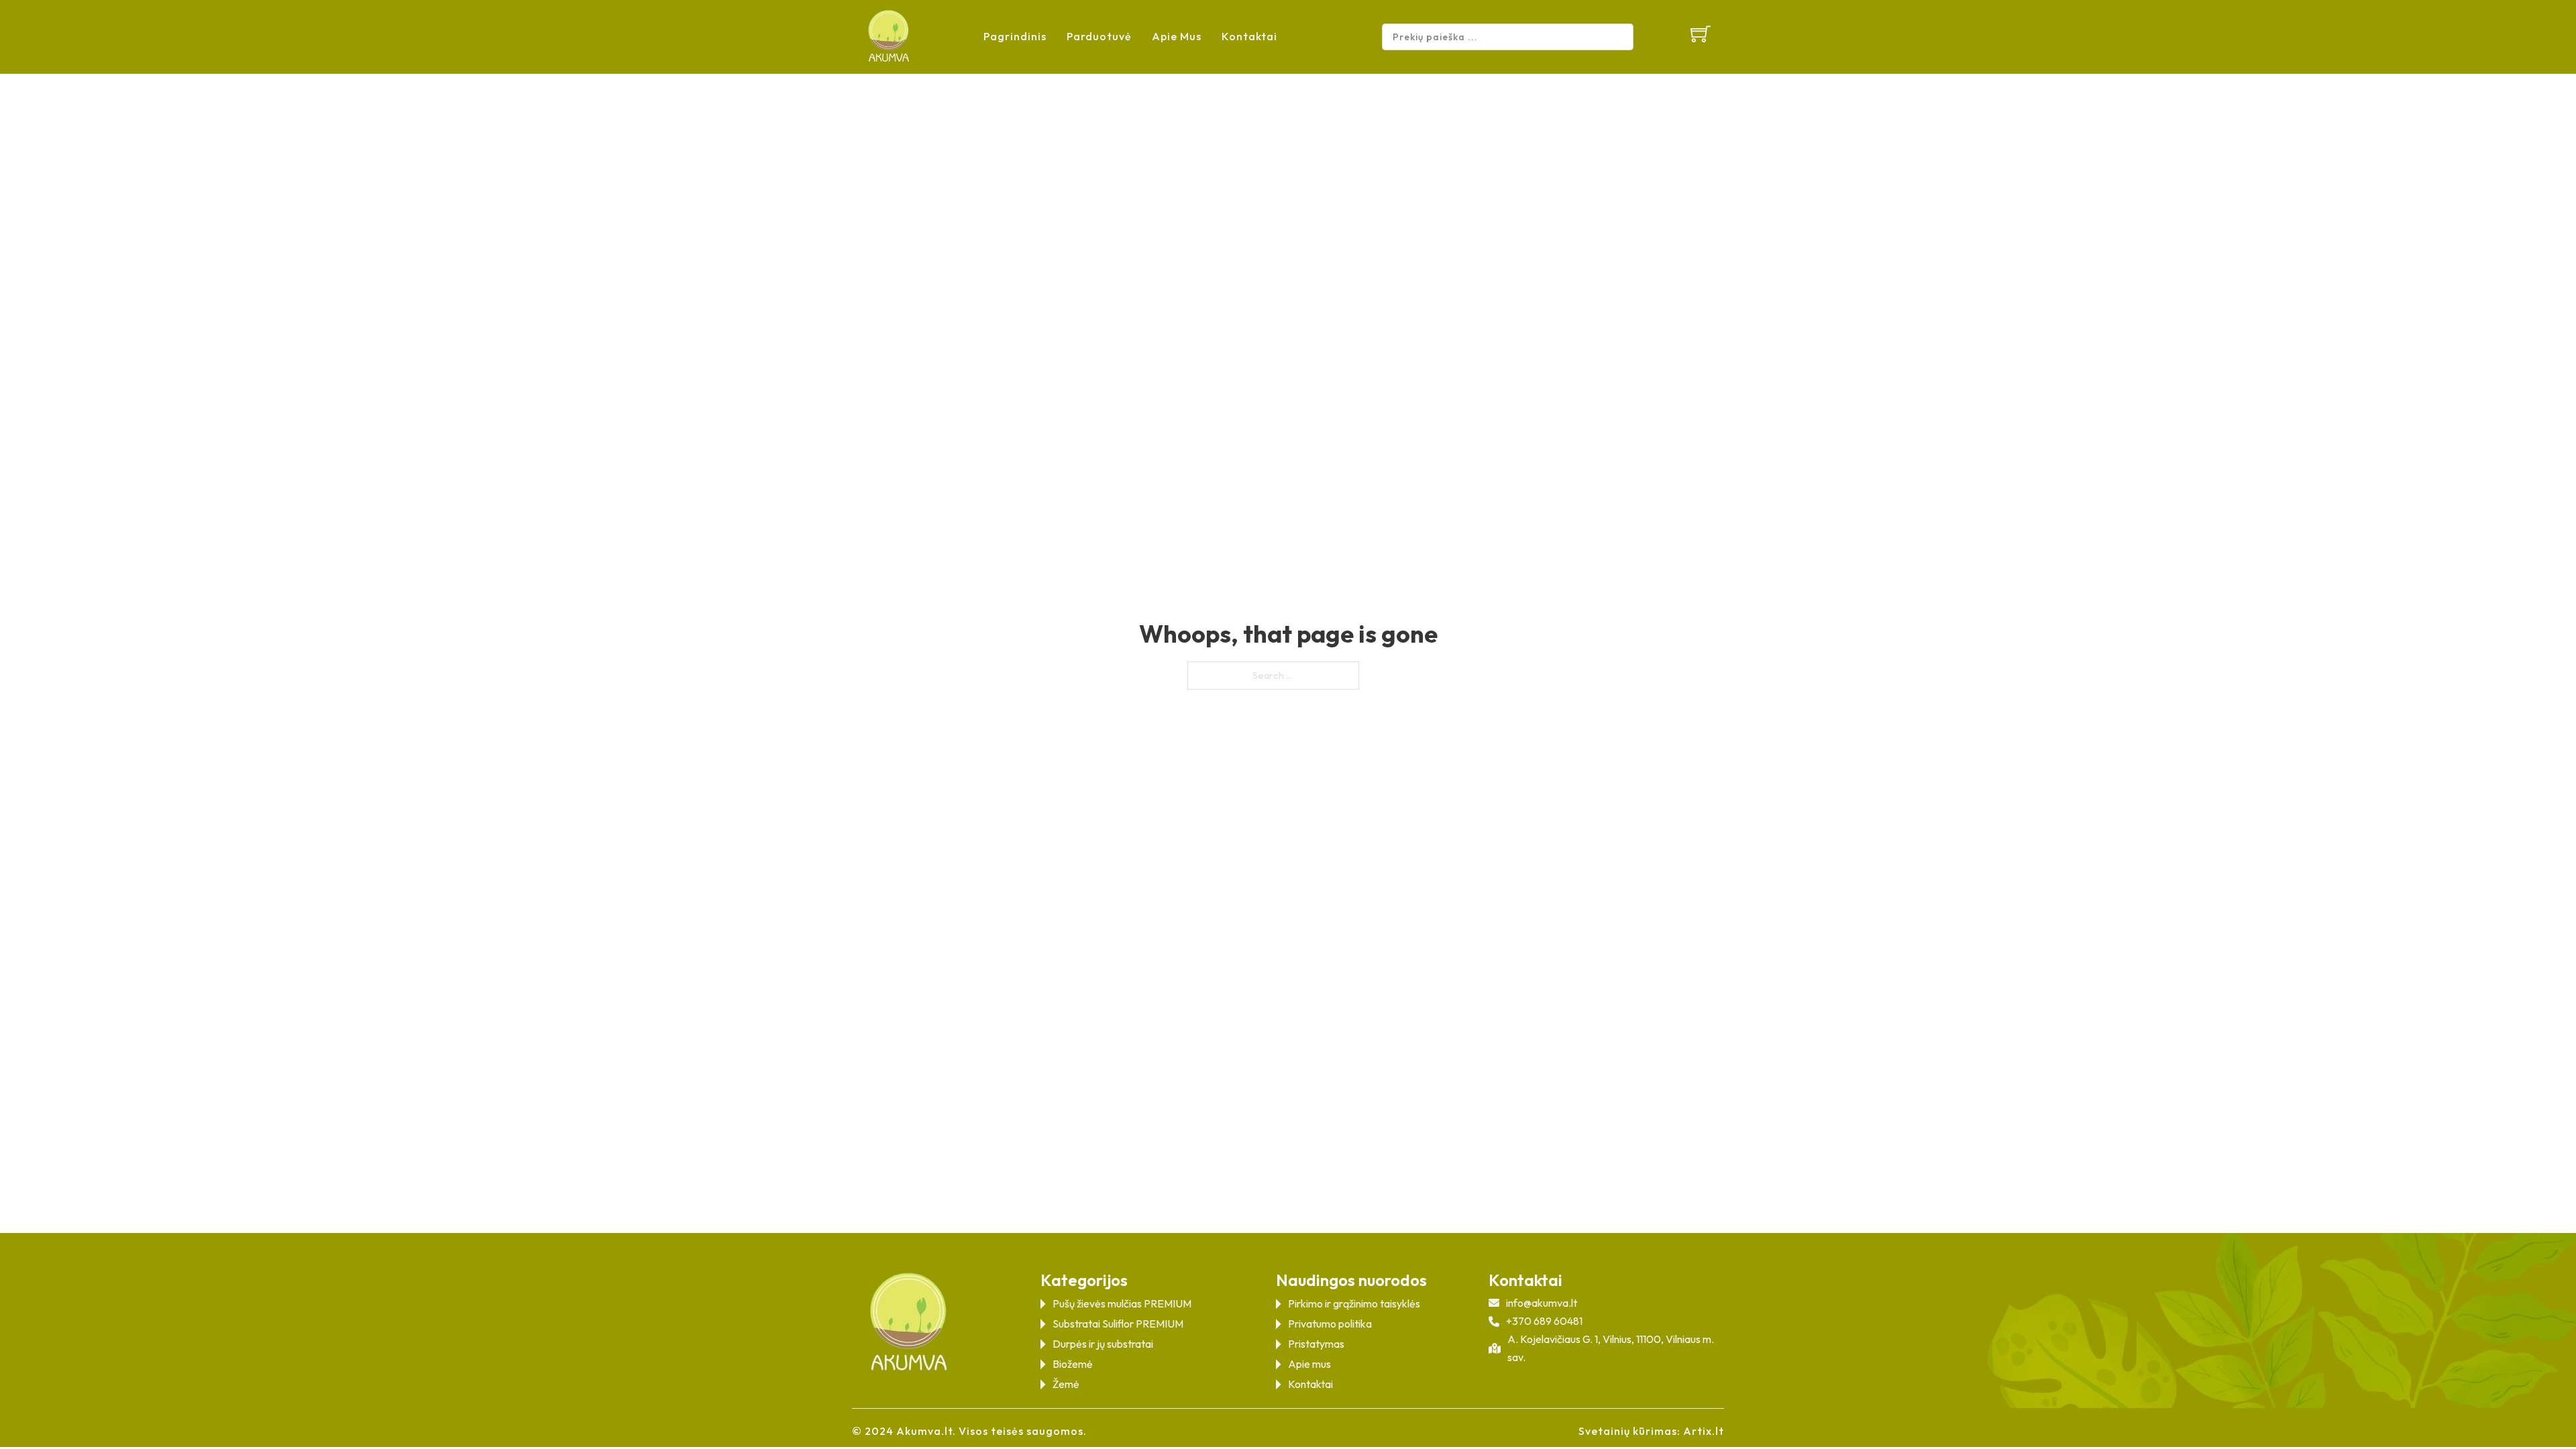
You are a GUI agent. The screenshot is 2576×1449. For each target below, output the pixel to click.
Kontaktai (1249, 36)
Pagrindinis (1015, 36)
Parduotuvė (1099, 36)
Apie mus (1177, 36)
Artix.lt (1704, 1431)
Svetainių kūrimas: (1629, 1431)
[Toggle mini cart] (1701, 34)
